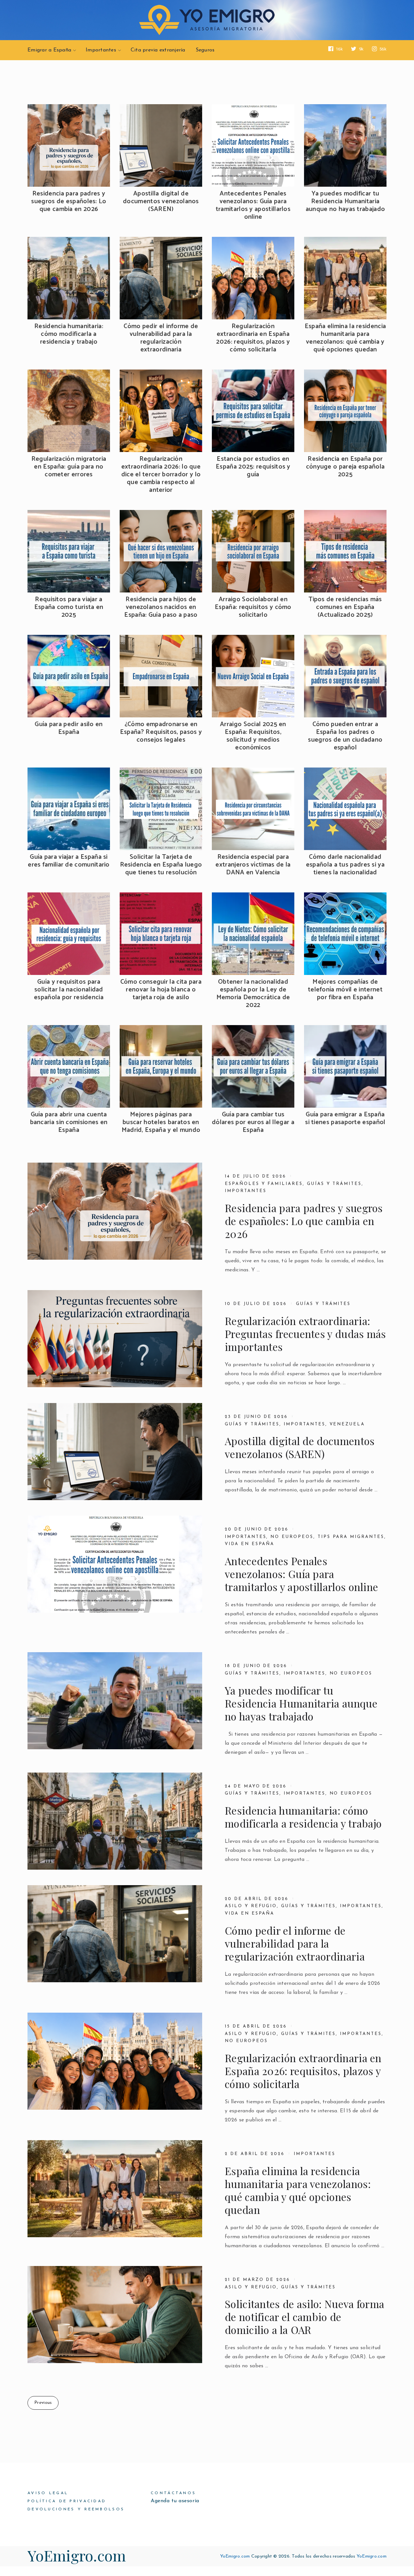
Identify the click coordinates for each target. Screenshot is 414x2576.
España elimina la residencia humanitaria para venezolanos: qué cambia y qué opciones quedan (345, 338)
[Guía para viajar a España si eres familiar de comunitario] (69, 809)
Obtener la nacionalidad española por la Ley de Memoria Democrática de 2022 (253, 994)
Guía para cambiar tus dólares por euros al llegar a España (253, 1122)
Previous (43, 2403)
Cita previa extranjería (158, 50)
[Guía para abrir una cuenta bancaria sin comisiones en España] (69, 1066)
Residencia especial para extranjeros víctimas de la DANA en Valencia (253, 865)
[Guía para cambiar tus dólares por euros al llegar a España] (253, 1066)
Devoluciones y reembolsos (76, 2509)
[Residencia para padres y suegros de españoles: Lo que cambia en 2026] (69, 145)
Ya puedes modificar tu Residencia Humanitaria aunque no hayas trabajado (345, 202)
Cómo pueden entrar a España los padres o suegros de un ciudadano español (345, 736)
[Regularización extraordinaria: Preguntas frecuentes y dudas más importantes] (115, 1339)
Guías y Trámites (252, 1424)
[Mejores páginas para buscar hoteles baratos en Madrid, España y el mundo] (161, 1066)
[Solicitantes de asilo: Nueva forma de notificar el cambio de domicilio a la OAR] (115, 2315)
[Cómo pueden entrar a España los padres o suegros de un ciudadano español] (345, 676)
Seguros (205, 50)
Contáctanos (173, 2493)
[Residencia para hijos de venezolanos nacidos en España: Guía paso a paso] (161, 551)
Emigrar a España (49, 50)
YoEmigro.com (77, 2555)
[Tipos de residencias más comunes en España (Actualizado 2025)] (345, 551)
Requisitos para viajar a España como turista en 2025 (69, 607)
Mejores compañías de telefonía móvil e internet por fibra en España (345, 990)
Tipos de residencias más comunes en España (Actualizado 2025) (345, 607)
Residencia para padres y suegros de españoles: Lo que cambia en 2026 (69, 202)
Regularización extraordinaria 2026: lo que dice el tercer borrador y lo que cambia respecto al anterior (161, 475)
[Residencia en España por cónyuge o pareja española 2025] (345, 411)
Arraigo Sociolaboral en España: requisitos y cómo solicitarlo (253, 607)
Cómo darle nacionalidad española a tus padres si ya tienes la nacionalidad (345, 865)
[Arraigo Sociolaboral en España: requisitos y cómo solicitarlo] (253, 551)
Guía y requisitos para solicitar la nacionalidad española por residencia (69, 990)
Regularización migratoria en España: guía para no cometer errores (69, 467)
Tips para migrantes (351, 1537)
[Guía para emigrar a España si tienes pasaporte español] (345, 1066)
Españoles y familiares (264, 1184)
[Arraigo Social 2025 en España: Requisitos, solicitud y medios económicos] (253, 676)
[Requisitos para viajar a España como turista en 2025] (69, 551)
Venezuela (347, 1424)
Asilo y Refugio (251, 1906)
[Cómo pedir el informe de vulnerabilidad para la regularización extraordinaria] (161, 278)
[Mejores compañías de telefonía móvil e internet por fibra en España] (345, 934)
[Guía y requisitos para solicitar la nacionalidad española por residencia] (69, 934)
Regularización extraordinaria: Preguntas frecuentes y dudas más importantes (305, 1334)
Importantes (101, 50)
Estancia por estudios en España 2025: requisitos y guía (253, 467)
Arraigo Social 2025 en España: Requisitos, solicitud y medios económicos (253, 736)
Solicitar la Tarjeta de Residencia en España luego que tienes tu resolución (161, 865)
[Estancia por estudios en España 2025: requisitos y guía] (253, 411)
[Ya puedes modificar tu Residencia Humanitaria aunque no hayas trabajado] (345, 145)
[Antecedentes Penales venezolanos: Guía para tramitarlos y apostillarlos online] (253, 145)
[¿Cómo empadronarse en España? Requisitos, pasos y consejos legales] (161, 676)
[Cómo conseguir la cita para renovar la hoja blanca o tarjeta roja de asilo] (161, 934)
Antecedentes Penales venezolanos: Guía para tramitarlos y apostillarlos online (253, 205)
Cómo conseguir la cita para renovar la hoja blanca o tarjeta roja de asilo (161, 990)
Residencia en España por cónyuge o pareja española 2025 (345, 467)
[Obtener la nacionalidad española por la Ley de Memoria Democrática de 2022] (253, 934)
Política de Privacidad (67, 2501)
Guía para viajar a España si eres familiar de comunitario (69, 861)
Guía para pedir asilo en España (69, 728)
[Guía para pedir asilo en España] (69, 676)
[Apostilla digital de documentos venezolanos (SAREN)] (161, 145)
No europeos (292, 1537)
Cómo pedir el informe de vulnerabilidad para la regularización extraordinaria (161, 338)
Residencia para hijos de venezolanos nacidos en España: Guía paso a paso (161, 607)
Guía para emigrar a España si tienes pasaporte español (345, 1119)
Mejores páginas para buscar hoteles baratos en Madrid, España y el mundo (161, 1122)
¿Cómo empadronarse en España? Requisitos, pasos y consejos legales (161, 732)
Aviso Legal (48, 2493)
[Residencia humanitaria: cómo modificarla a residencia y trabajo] (69, 278)
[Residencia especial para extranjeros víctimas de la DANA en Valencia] (253, 809)
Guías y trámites (334, 1184)
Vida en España (250, 1544)
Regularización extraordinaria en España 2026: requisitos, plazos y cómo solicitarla (253, 338)
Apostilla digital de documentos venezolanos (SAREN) (161, 202)
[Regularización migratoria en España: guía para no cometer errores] (69, 411)
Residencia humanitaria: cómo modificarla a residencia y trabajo (69, 334)
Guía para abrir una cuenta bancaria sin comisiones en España (69, 1122)
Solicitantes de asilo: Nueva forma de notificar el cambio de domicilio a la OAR (305, 2317)
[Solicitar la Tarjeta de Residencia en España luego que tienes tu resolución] (161, 809)
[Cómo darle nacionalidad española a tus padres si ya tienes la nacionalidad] (345, 809)
